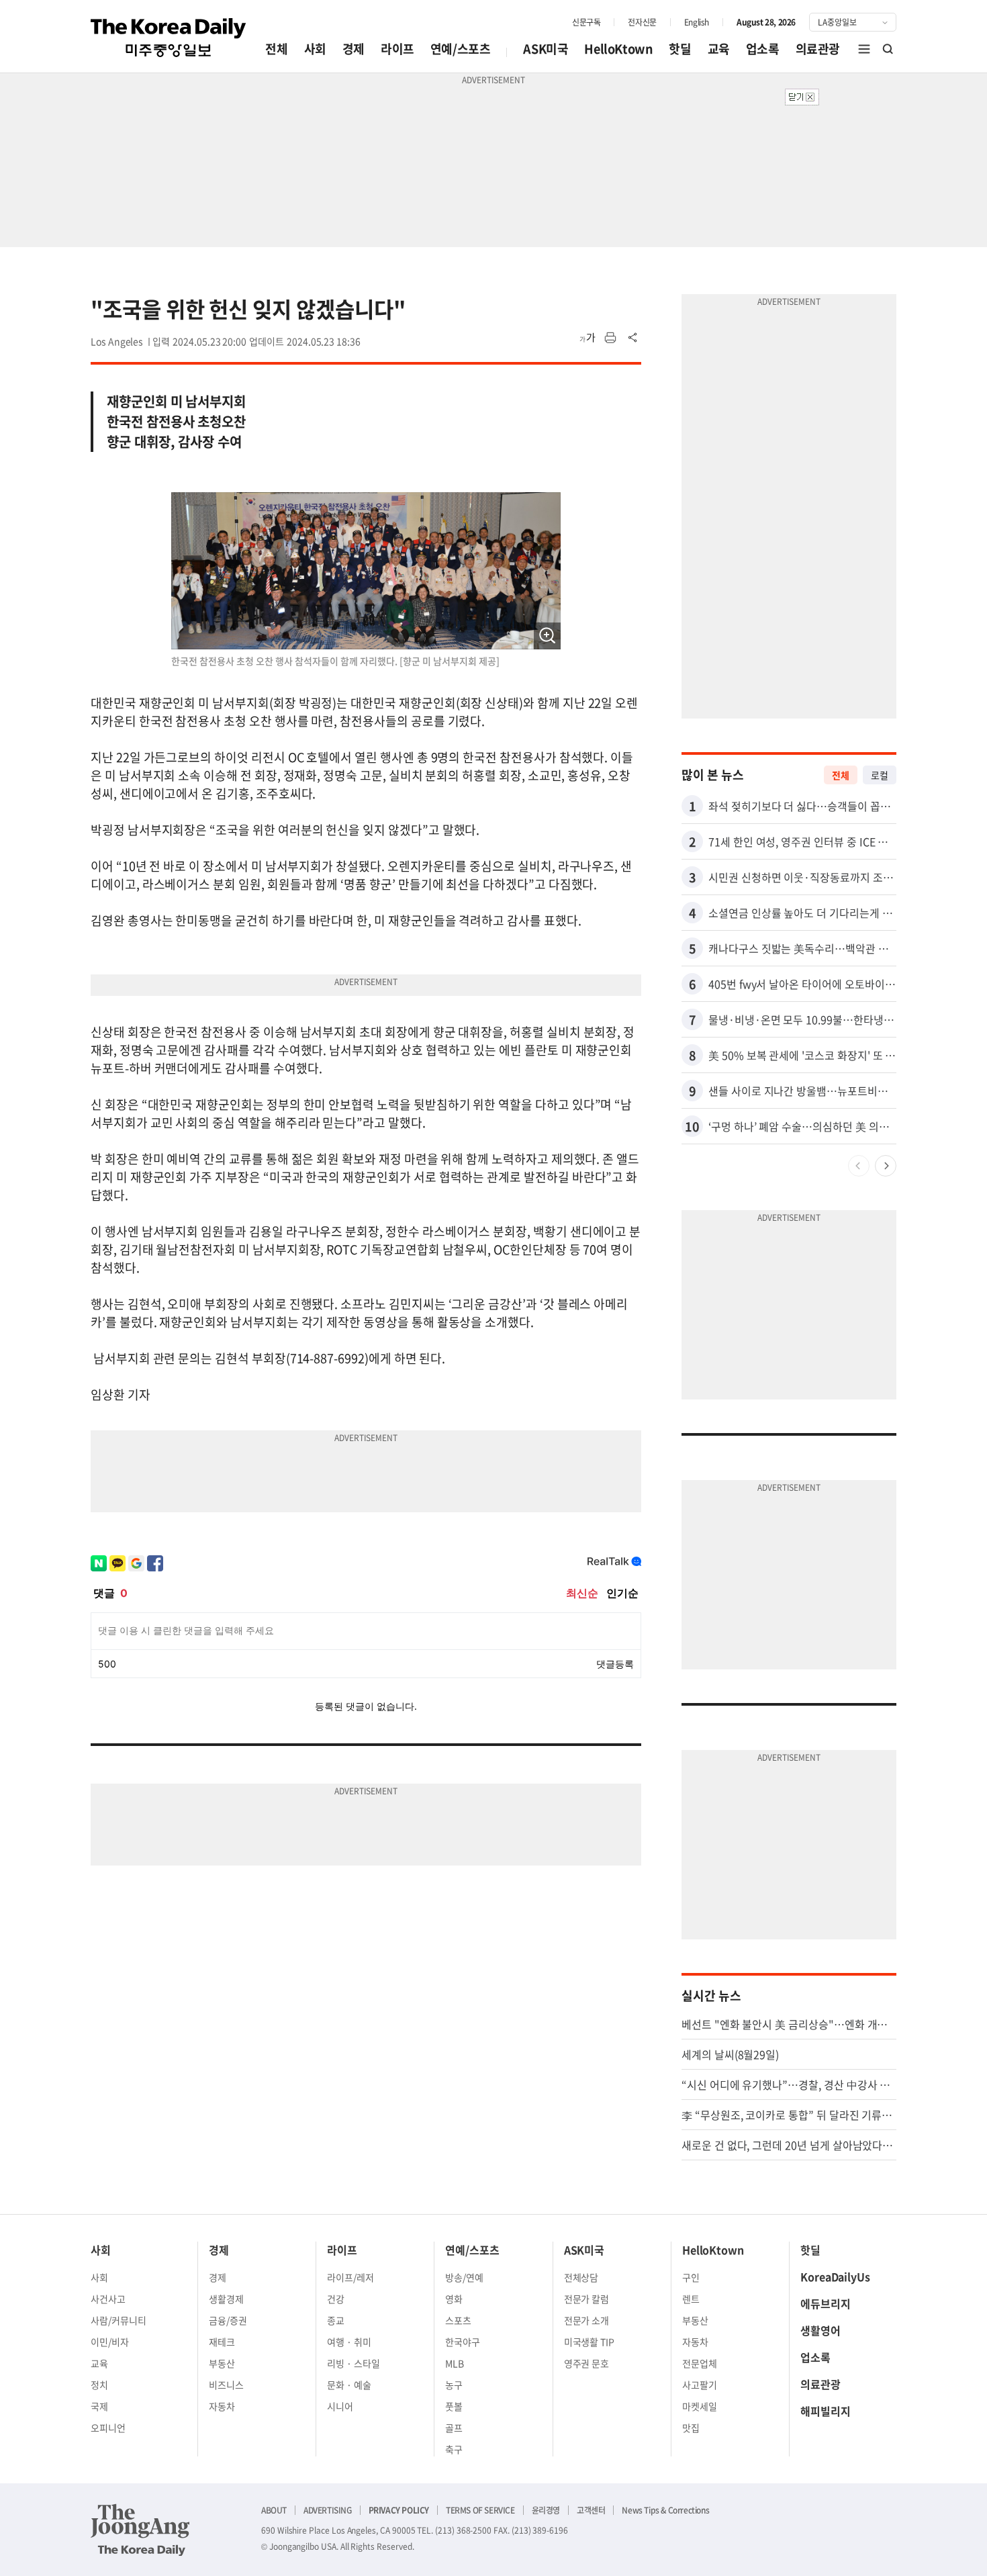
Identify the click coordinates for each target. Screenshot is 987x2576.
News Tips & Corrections (665, 2510)
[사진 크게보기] (547, 636)
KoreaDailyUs (835, 2276)
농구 (454, 2385)
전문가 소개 (587, 2320)
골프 (454, 2428)
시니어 (340, 2406)
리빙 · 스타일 (354, 2363)
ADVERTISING (328, 2510)
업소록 (763, 49)
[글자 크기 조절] (587, 338)
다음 (886, 1166)
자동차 (222, 2406)
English (697, 22)
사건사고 (108, 2299)
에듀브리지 (826, 2303)
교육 (719, 49)
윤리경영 (546, 2510)
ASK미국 (546, 49)
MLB (455, 2363)
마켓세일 (700, 2406)
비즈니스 (226, 2385)
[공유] (633, 338)
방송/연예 (464, 2277)
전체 (276, 49)
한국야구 (463, 2342)
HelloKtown (618, 49)
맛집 (691, 2428)
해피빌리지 (826, 2411)
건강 (336, 2299)
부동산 (222, 2363)
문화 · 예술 (349, 2385)
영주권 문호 (587, 2363)
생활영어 (820, 2330)
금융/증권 (228, 2320)
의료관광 (818, 49)
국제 (99, 2406)
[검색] (888, 49)
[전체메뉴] (864, 49)
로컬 (880, 775)
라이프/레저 (350, 2277)
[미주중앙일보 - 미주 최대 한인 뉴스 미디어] (169, 38)
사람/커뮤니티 (119, 2320)
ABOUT (274, 2510)
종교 (336, 2320)
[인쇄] (610, 338)
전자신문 (642, 22)
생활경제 (226, 2299)
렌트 (691, 2299)
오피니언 (108, 2428)
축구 (454, 2449)
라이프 (397, 49)
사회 (315, 49)
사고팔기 (700, 2385)
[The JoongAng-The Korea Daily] (140, 2530)
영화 (454, 2299)
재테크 (222, 2342)
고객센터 (591, 2510)
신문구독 (586, 22)
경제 (354, 49)
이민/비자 (110, 2342)
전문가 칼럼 (587, 2299)
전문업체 (700, 2363)
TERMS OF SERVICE (480, 2510)
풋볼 (454, 2406)
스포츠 (458, 2320)
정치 (99, 2385)
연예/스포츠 (461, 49)
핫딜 (680, 49)
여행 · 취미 (349, 2342)
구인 (691, 2277)
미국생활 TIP (590, 2342)
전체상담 (581, 2277)
